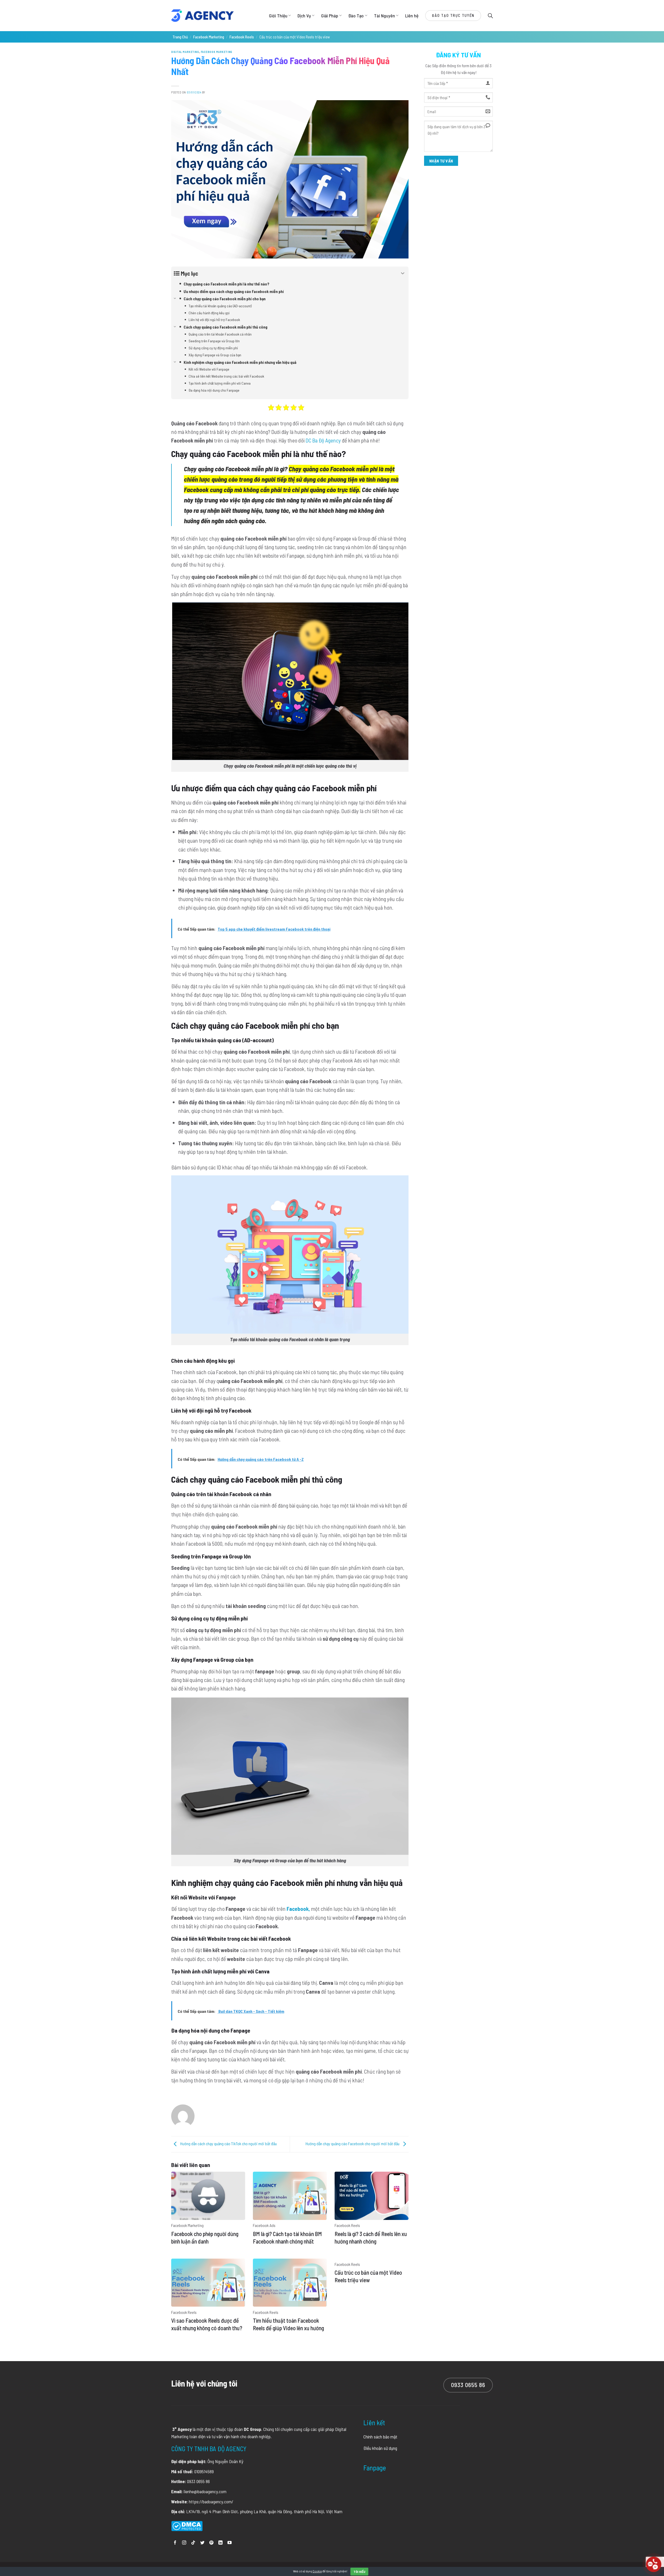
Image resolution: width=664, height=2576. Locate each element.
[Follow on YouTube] (230, 2543)
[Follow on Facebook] (175, 2543)
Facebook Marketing (209, 37)
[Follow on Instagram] (184, 2543)
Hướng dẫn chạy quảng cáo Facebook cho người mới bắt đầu (353, 2144)
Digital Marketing (185, 52)
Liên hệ (412, 16)
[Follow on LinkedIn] (220, 2543)
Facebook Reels (242, 37)
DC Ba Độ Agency (323, 440)
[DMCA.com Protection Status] (187, 2525)
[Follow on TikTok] (193, 2543)
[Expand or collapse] (403, 273)
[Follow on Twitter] (202, 2543)
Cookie (317, 2571)
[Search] (490, 15)
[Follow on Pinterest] (211, 2543)
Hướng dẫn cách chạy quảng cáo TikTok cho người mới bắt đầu (228, 2144)
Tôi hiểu (359, 2572)
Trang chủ (180, 37)
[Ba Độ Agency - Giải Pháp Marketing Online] (202, 16)
